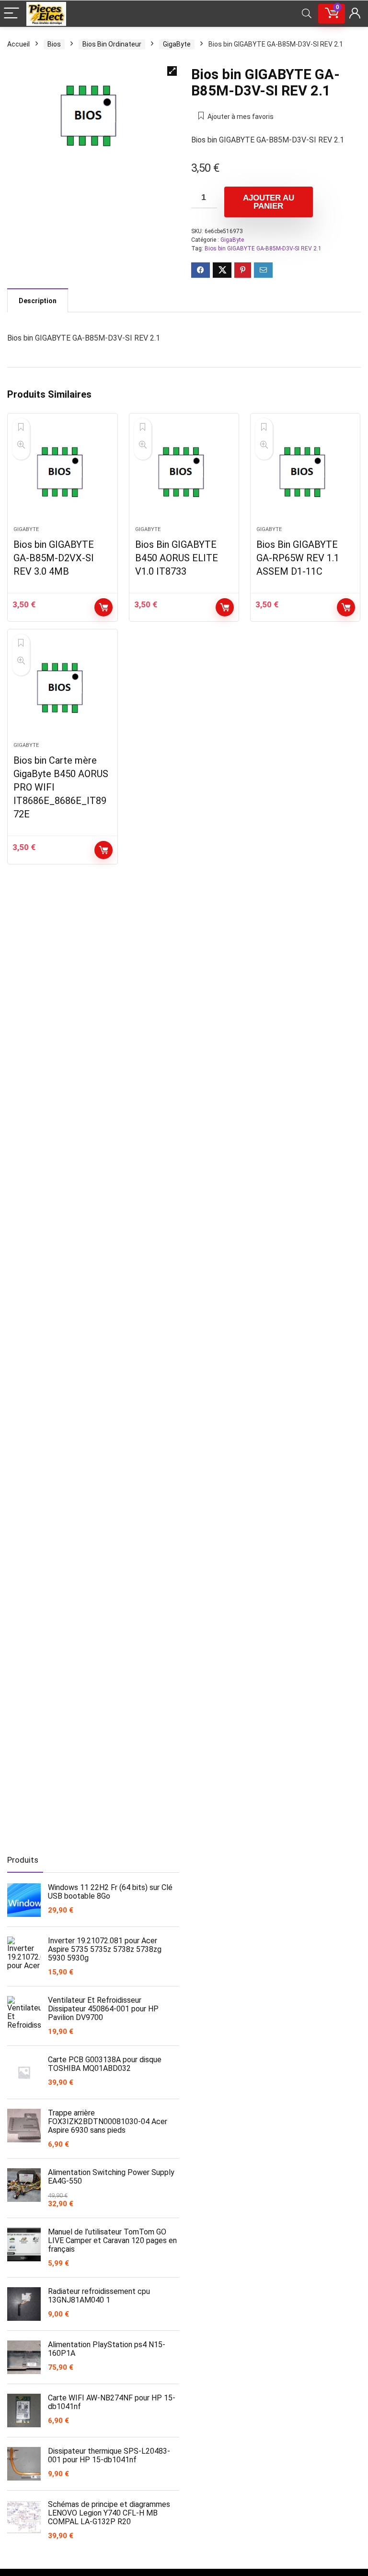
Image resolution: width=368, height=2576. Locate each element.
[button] (172, 71)
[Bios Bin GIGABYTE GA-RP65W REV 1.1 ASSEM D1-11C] (305, 474)
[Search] (307, 14)
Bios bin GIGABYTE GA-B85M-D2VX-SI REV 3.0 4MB (54, 558)
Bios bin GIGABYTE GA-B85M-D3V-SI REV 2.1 (263, 248)
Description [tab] (38, 301)
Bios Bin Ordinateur (112, 44)
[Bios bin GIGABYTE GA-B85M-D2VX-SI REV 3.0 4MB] (63, 474)
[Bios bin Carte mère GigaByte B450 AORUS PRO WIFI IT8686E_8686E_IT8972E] (63, 690)
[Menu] (11, 14)
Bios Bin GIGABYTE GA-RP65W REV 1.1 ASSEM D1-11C (298, 558)
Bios (54, 44)
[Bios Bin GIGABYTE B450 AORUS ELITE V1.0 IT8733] (184, 474)
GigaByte (177, 44)
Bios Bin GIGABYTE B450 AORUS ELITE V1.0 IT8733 (177, 558)
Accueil (18, 44)
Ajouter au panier (269, 202)
